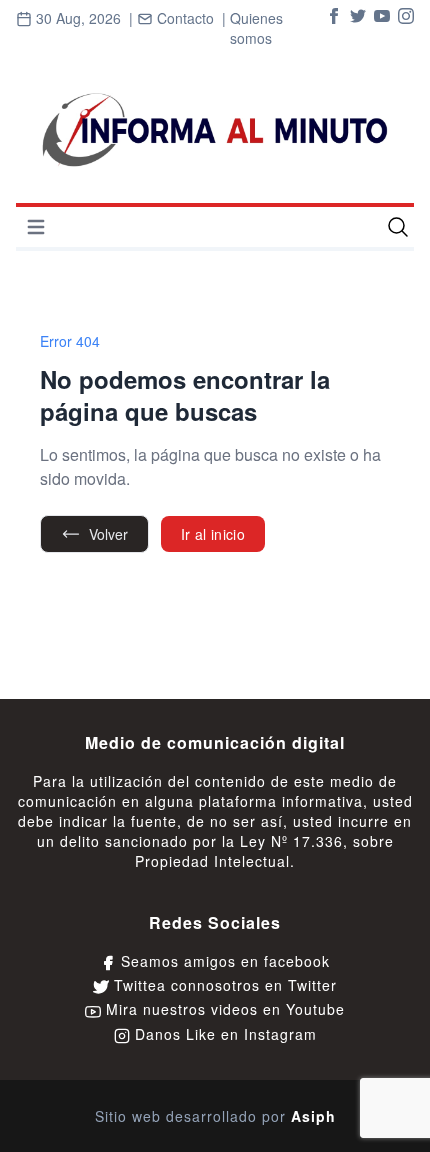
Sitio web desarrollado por (215, 1116)
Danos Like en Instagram (223, 1034)
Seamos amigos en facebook (223, 961)
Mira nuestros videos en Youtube (223, 1009)
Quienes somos (256, 28)
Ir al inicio (213, 534)
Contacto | (181, 28)
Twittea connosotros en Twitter (223, 985)
